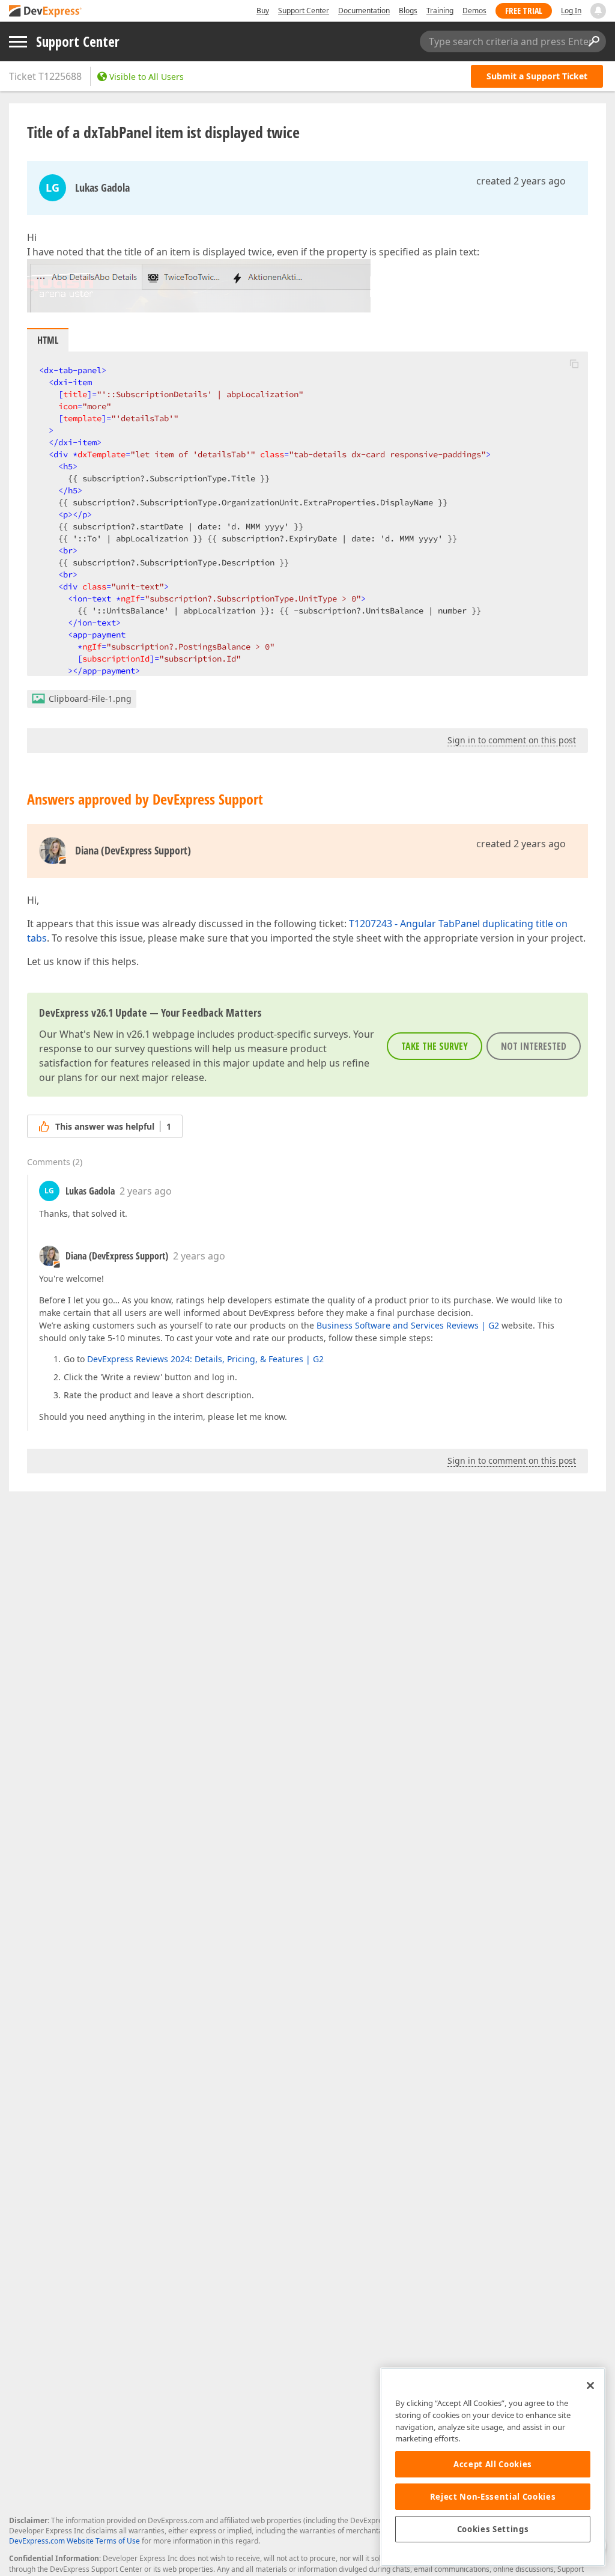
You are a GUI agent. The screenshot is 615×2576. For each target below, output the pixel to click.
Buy (263, 11)
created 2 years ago (521, 181)
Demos (474, 11)
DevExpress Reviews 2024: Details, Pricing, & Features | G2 (205, 1359)
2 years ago (146, 1191)
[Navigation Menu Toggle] (18, 42)
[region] (493, 2467)
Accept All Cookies (493, 2464)
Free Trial (524, 11)
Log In (571, 11)
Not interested (534, 1046)
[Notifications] (598, 11)
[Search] (593, 41)
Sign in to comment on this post (512, 740)
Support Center (304, 11)
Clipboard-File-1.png (90, 699)
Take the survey (435, 1046)
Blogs (408, 11)
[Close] (590, 2386)
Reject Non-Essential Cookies (493, 2497)
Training (440, 11)
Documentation (364, 11)
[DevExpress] (46, 12)
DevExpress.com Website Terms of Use (74, 2541)
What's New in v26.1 (105, 1034)
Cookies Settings (493, 2529)
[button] (574, 364)
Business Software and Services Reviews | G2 (408, 1325)
